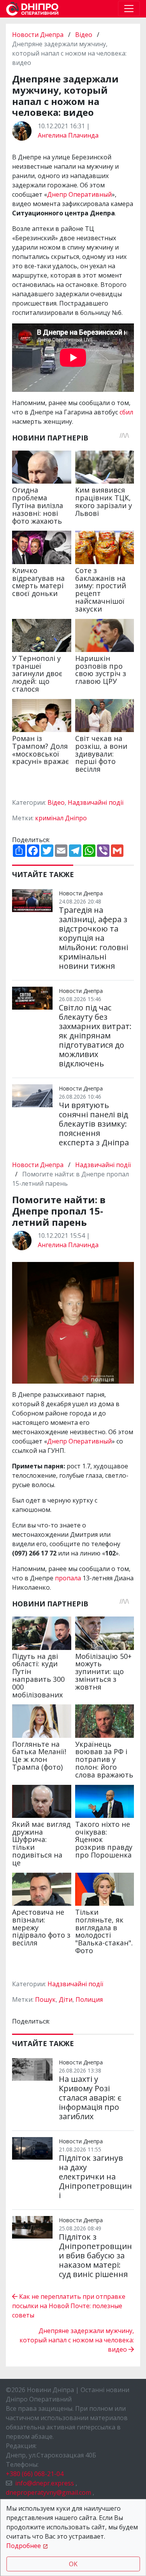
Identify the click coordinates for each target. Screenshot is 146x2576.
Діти (66, 1999)
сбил (126, 412)
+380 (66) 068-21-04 (35, 2474)
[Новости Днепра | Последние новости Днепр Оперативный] (32, 9)
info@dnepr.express (45, 2483)
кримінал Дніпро (61, 818)
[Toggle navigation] (129, 9)
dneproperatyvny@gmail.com (48, 2492)
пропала (68, 1578)
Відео (84, 35)
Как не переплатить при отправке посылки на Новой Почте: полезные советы (69, 2306)
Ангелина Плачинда (68, 135)
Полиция (89, 1999)
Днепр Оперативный (79, 194)
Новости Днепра (39, 35)
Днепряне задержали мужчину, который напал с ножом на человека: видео (77, 2340)
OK (73, 2564)
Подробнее (24, 2546)
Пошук (45, 1999)
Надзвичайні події (96, 802)
